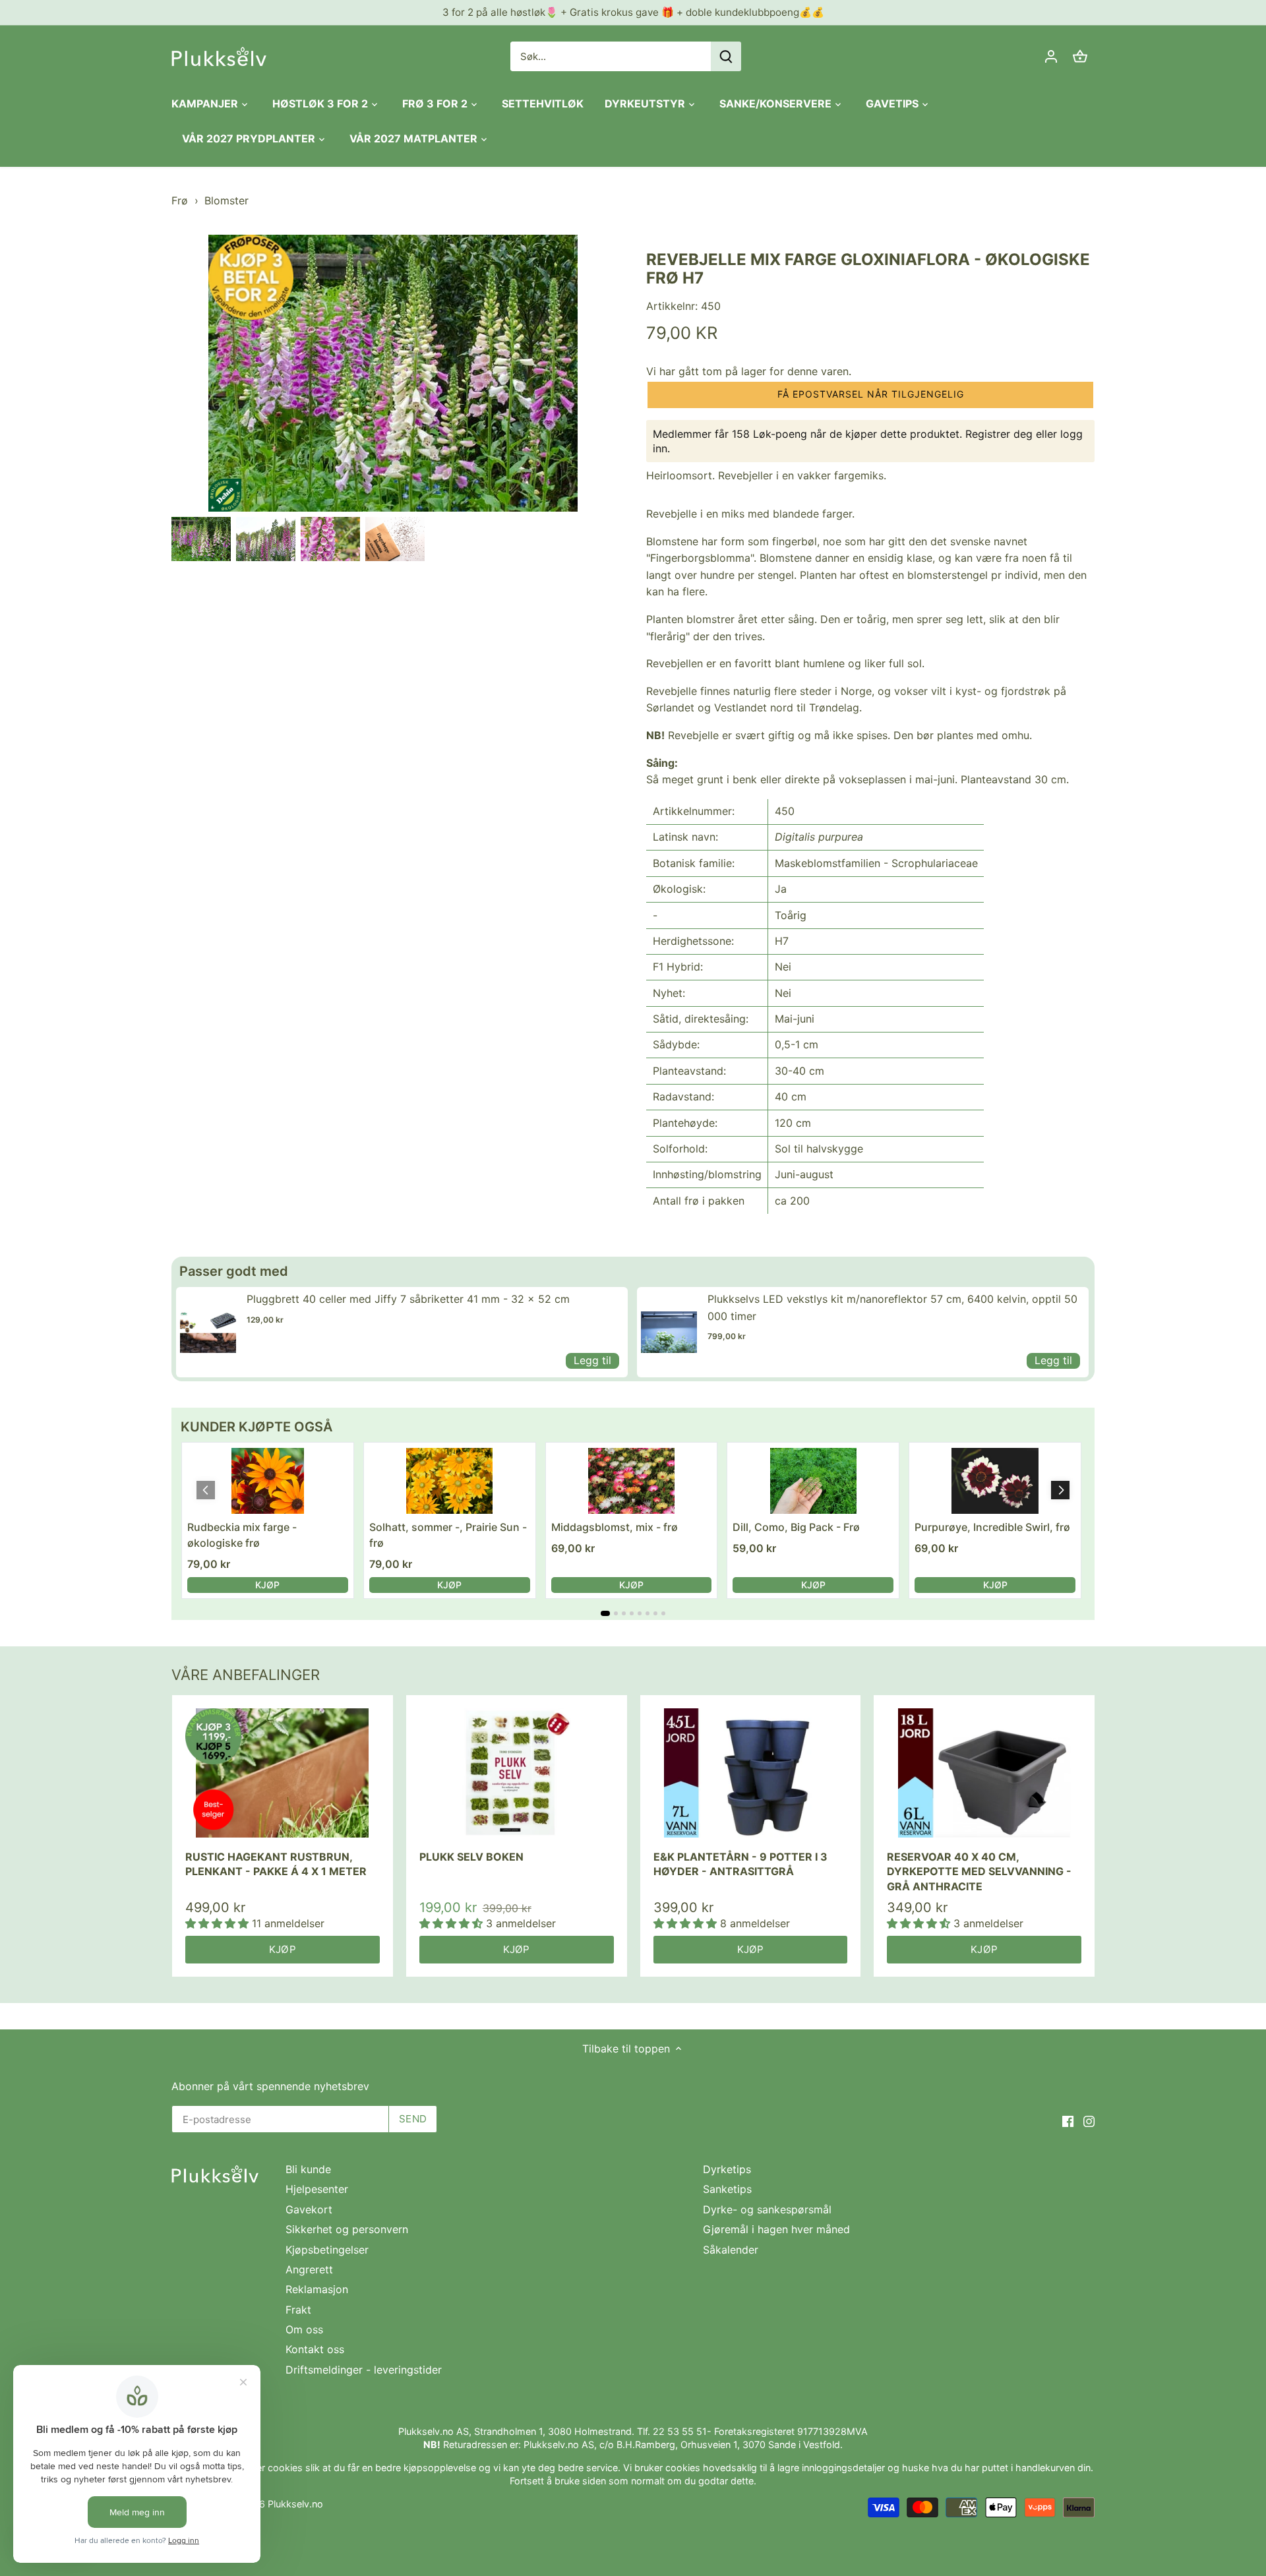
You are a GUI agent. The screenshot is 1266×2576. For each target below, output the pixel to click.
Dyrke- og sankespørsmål (767, 2209)
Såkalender (731, 2250)
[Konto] (1051, 56)
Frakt (298, 2310)
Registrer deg (999, 434)
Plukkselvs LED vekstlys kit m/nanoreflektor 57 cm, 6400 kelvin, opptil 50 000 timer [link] (892, 1307)
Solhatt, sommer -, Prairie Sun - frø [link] (448, 1535)
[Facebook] (1068, 2120)
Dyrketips (727, 2169)
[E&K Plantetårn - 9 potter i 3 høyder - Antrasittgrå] (751, 1773)
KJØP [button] (267, 1585)
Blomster (226, 200)
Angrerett (309, 2269)
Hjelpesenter (317, 2189)
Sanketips (727, 2189)
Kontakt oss (315, 2349)
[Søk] (726, 56)
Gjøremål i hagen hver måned (776, 2229)
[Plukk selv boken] (517, 1773)
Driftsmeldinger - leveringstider (364, 2370)
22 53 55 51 (680, 2431)
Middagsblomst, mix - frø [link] (615, 1527)
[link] (208, 1332)
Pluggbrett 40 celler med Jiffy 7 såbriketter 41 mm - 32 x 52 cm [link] (408, 1299)
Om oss (304, 2329)
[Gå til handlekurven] (1080, 56)
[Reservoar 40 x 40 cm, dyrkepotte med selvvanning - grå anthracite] (984, 1773)
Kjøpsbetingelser (327, 2250)
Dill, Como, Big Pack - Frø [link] (796, 1527)
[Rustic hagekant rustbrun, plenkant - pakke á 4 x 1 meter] (283, 1773)
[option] (201, 539)
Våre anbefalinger (246, 1675)
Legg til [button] (592, 1360)
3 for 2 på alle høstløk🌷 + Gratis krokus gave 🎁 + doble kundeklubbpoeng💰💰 (633, 12)
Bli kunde (308, 2169)
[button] (870, 395)
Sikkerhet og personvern (347, 2229)
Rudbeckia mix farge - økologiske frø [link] (242, 1535)
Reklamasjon (317, 2289)
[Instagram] (1089, 2120)
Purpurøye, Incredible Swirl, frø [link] (992, 1527)
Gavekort (309, 2209)
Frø (180, 200)
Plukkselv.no (295, 2504)
